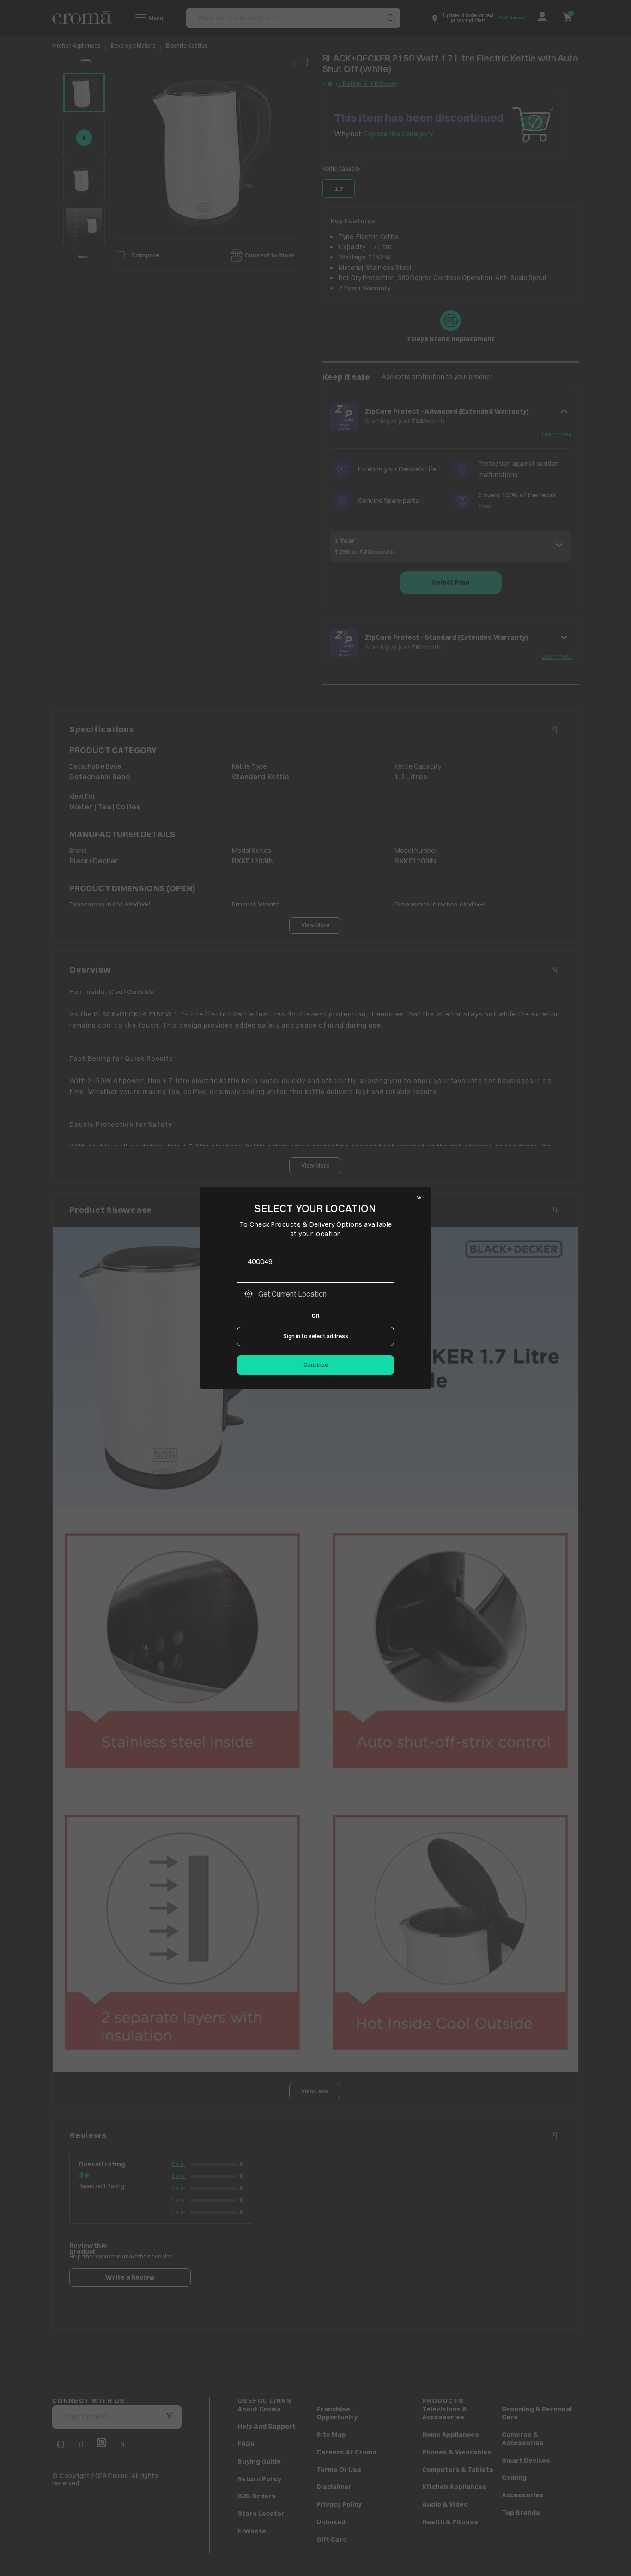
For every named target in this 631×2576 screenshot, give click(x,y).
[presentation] (315, 1261)
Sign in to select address (316, 1336)
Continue (316, 1365)
